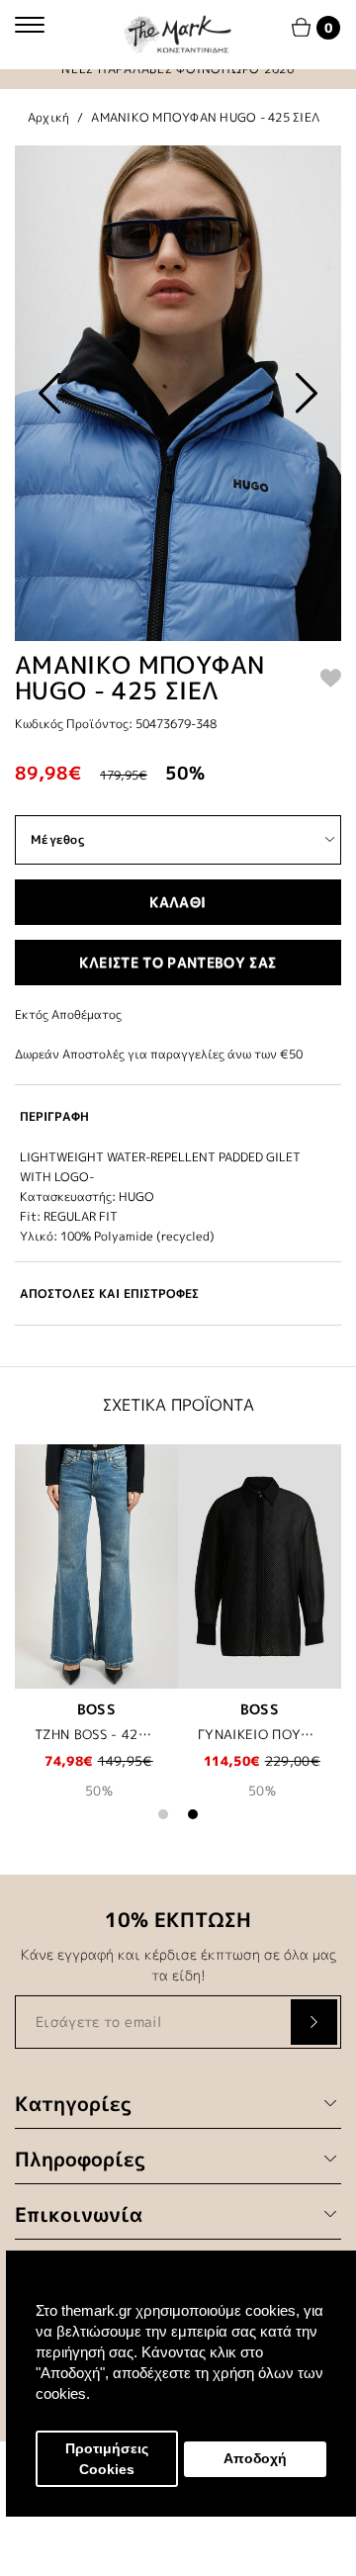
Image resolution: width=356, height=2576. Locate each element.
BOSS (96, 1709)
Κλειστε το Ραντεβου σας (178, 962)
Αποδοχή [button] (255, 2459)
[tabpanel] (96, 1635)
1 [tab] (163, 1814)
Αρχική (49, 117)
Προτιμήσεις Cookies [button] (107, 2459)
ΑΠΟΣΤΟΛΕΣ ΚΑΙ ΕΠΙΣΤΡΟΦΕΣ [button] (109, 1293)
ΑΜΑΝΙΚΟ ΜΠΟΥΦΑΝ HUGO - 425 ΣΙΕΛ (205, 117)
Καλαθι (178, 902)
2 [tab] (193, 1814)
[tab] (178, 1116)
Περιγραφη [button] (54, 1116)
